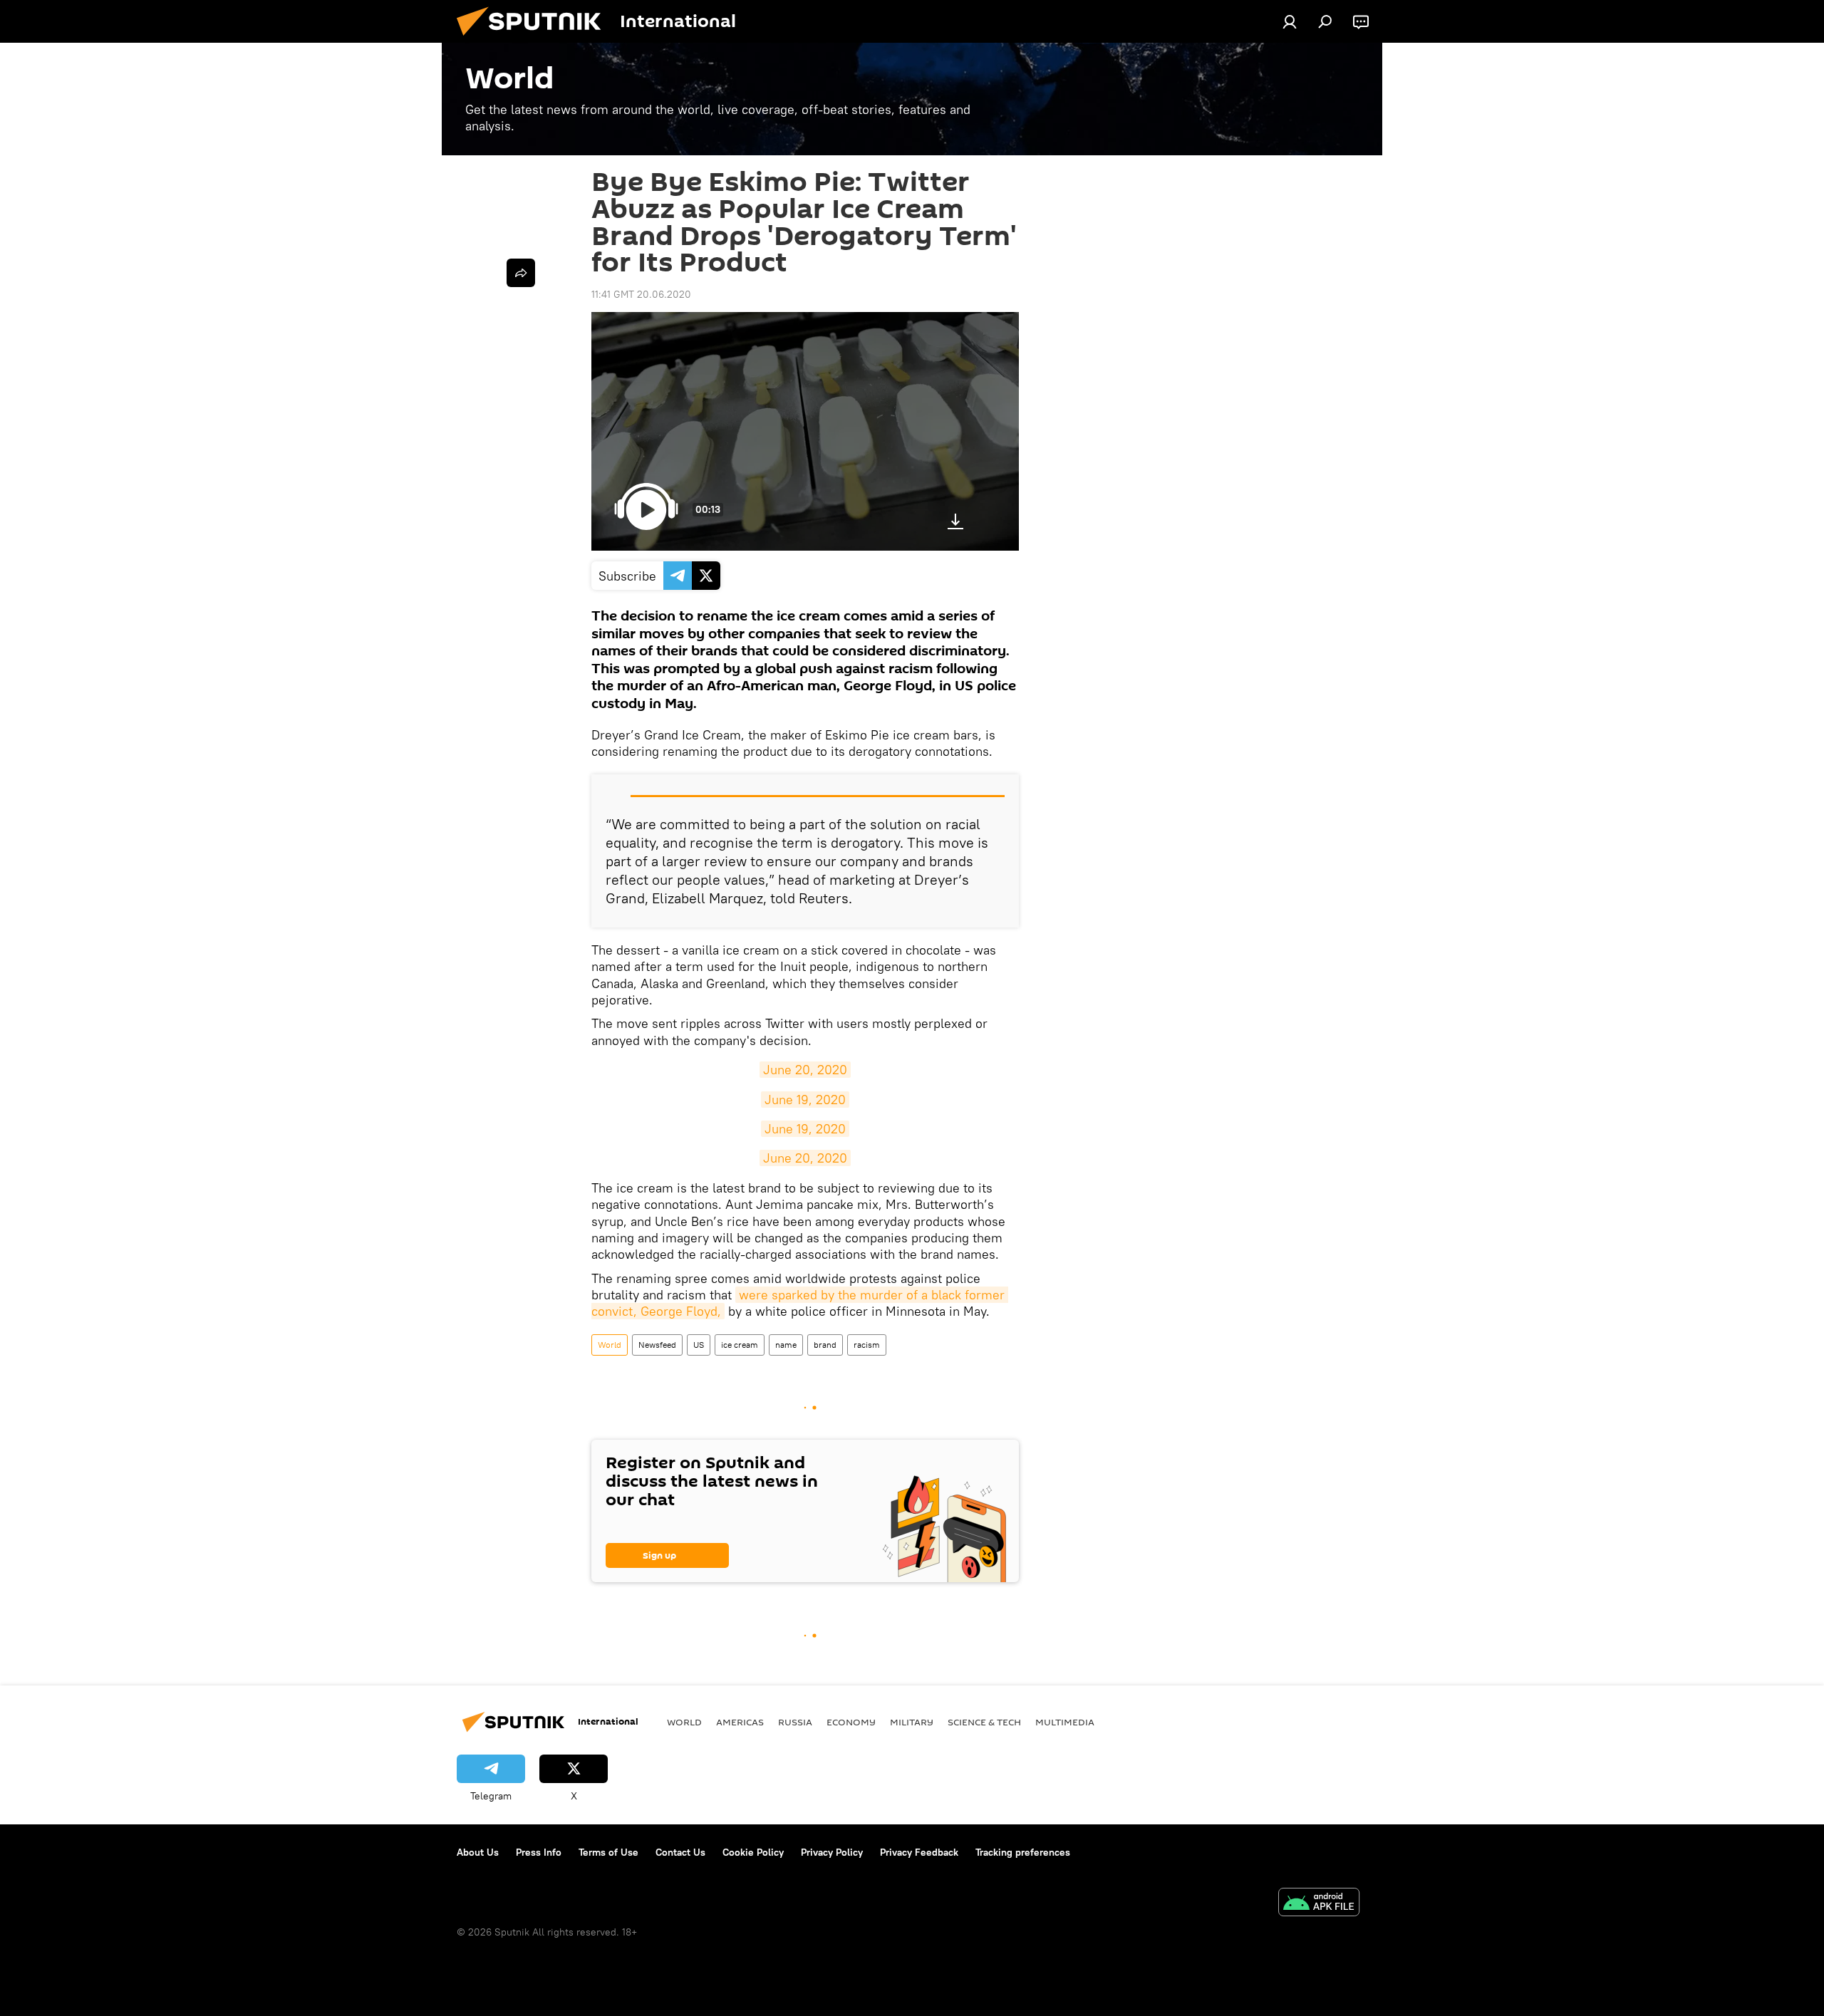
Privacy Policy (832, 1852)
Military (912, 1722)
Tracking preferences (1023, 1852)
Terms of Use (608, 1852)
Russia (795, 1722)
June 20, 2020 (805, 1070)
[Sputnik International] (534, 39)
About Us (478, 1852)
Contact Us (680, 1852)
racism (867, 1345)
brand (825, 1345)
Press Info (539, 1852)
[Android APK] (1319, 1904)
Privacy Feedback (919, 1852)
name (786, 1345)
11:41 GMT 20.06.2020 (641, 294)
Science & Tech (984, 1722)
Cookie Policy (753, 1852)
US (699, 1345)
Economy (851, 1722)
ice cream (740, 1345)
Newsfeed (657, 1345)
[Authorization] (1290, 21)
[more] (521, 273)
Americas (740, 1722)
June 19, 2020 (805, 1100)
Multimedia (1065, 1722)
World (610, 1345)
